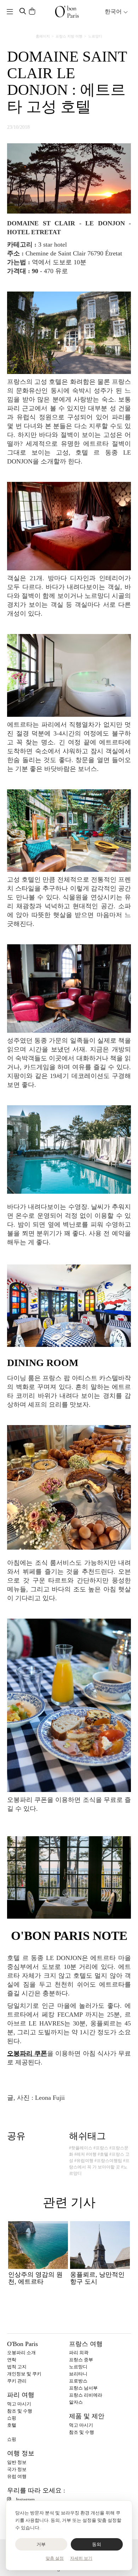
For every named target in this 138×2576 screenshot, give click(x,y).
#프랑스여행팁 (108, 2161)
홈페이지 (43, 36)
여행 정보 (21, 2453)
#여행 (91, 2154)
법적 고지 (17, 2367)
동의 (97, 2544)
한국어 (114, 11)
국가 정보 (17, 2469)
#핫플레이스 (81, 2148)
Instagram (25, 2499)
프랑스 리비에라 (86, 2395)
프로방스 (78, 2381)
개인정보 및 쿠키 (24, 2374)
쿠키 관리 (17, 2381)
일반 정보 (17, 2462)
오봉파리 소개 (21, 2353)
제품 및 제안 (87, 2416)
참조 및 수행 (20, 2411)
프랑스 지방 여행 (69, 36)
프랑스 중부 (81, 2360)
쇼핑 (12, 2418)
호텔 (12, 2425)
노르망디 (95, 36)
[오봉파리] (67, 12)
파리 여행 (21, 2395)
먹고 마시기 (19, 2404)
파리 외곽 (79, 2353)
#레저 (80, 2154)
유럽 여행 (17, 2476)
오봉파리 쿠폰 (27, 2053)
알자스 (76, 2402)
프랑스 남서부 (83, 2388)
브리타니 (78, 2374)
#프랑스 (101, 2148)
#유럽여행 (84, 2161)
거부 (41, 2544)
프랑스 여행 (86, 2344)
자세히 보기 (81, 2558)
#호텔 (103, 2154)
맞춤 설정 (55, 2558)
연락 (12, 2360)
